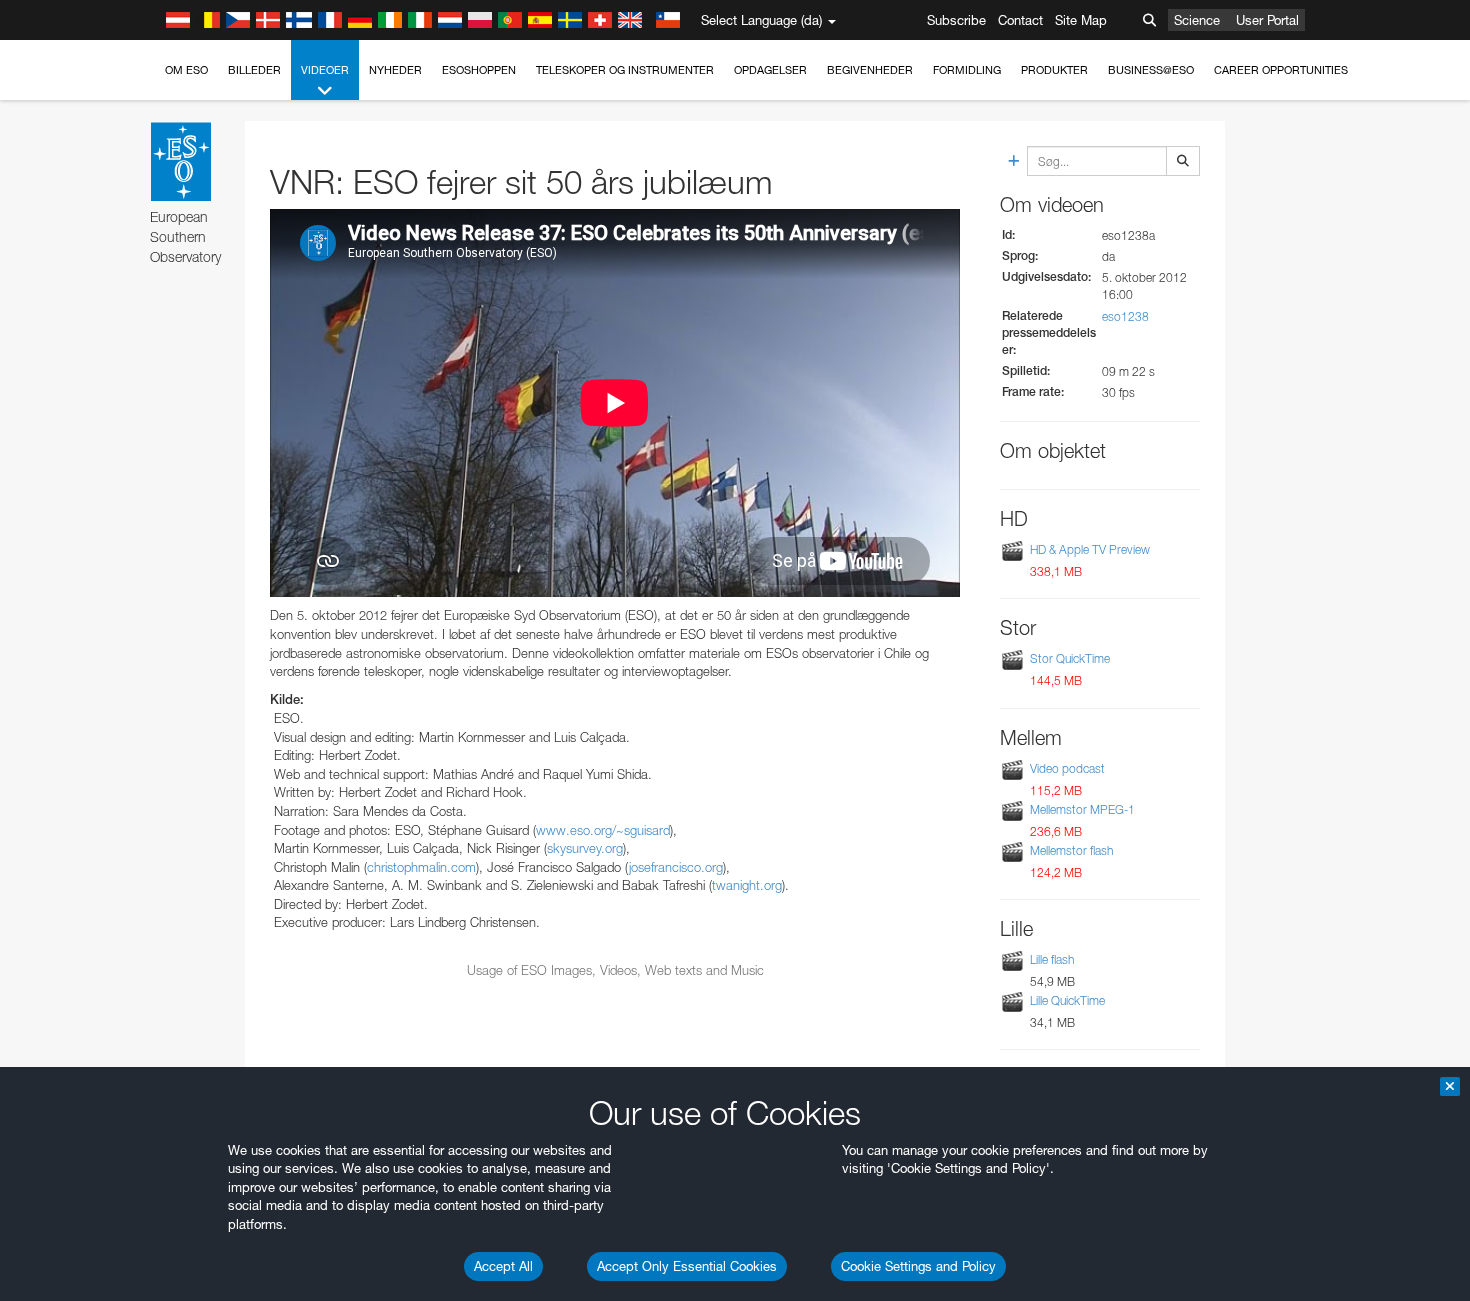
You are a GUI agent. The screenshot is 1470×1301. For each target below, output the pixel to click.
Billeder (254, 70)
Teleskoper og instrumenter (625, 70)
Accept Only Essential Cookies (687, 1266)
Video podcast (1067, 768)
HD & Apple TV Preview (1090, 549)
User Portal (1267, 20)
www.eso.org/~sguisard (603, 830)
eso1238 (1125, 316)
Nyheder (395, 70)
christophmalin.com (421, 867)
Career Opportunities (1281, 70)
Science (1197, 20)
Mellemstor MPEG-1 (1082, 809)
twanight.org (747, 885)
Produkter (1054, 70)
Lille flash (1052, 959)
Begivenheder (870, 70)
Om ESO (186, 70)
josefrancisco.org (676, 867)
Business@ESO (1151, 70)
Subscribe (956, 20)
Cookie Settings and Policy (918, 1266)
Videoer (325, 70)
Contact (1020, 20)
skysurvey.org (585, 848)
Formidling (967, 70)
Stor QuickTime (1070, 659)
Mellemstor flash (1071, 850)
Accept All (503, 1266)
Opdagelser (770, 70)
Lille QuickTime (1067, 1000)
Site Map (1081, 20)
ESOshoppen (479, 70)
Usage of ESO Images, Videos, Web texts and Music (615, 970)
